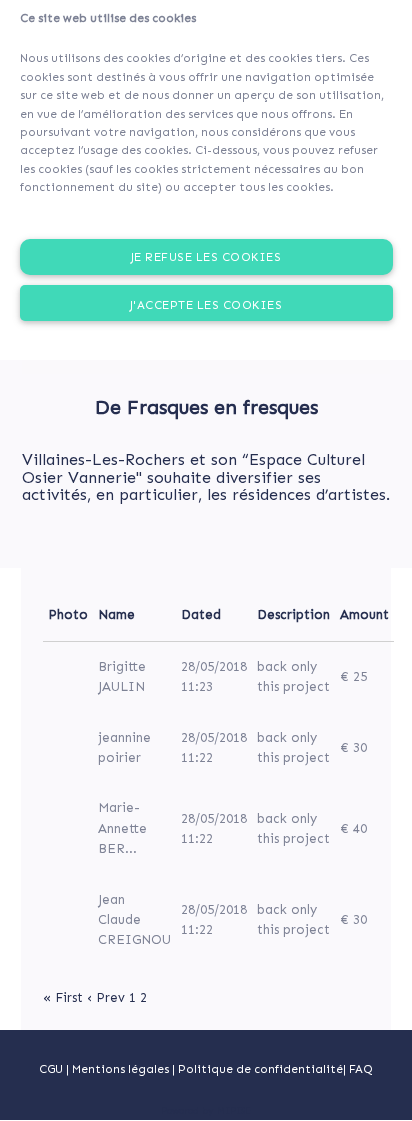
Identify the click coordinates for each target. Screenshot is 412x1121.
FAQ (361, 1069)
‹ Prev (106, 997)
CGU (51, 1069)
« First (63, 997)
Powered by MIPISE (206, 1111)
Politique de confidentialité (260, 1069)
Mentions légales (122, 1069)
